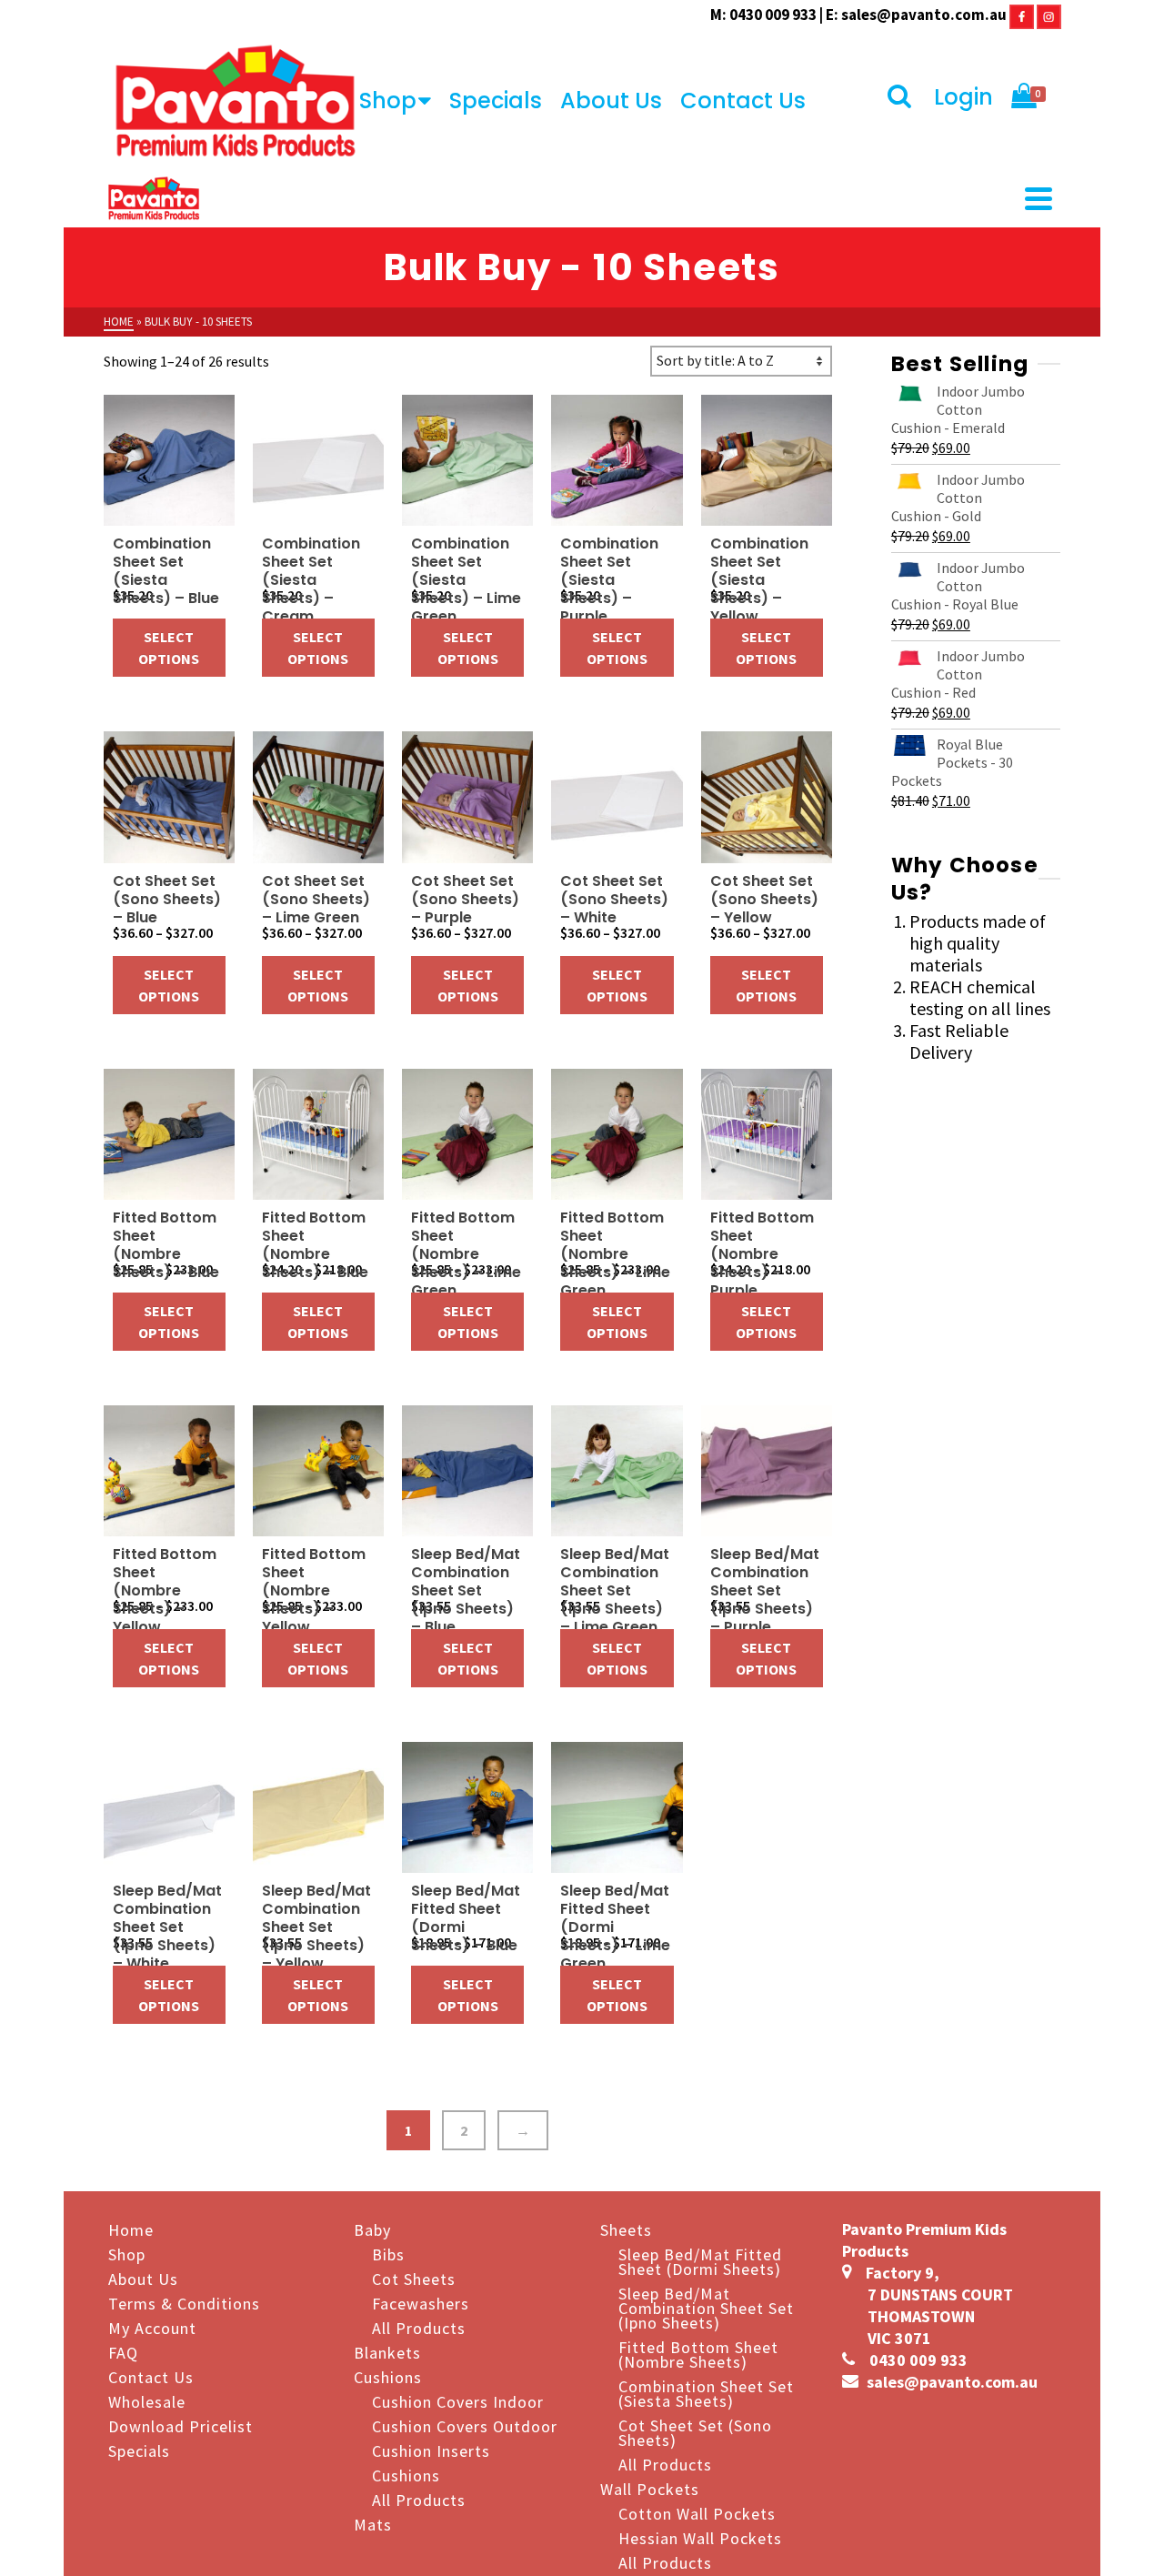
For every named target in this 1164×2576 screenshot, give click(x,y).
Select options (169, 648)
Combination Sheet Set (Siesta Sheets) (706, 2393)
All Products (419, 2327)
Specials (496, 101)
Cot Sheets (414, 2278)
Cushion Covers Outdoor (465, 2425)
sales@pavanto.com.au (924, 15)
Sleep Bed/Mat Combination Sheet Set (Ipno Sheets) (706, 2307)
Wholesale (147, 2401)
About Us (611, 101)
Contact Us (743, 101)
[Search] (902, 97)
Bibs (388, 2254)
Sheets (626, 2229)
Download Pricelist (181, 2425)
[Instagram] (1049, 15)
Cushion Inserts (431, 2450)
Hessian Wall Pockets (700, 2537)
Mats (373, 2524)
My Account (152, 2327)
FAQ (123, 2352)
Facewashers (421, 2303)
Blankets (387, 2352)
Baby (372, 2229)
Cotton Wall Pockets (697, 2513)
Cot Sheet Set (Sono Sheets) (695, 2432)
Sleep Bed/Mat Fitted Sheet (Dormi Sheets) (700, 2261)
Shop (388, 101)
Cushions (388, 2376)
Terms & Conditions (184, 2303)
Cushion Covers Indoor (458, 2401)
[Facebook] (1022, 15)
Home (131, 2229)
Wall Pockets (650, 2488)
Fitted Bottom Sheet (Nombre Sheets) (698, 2354)
